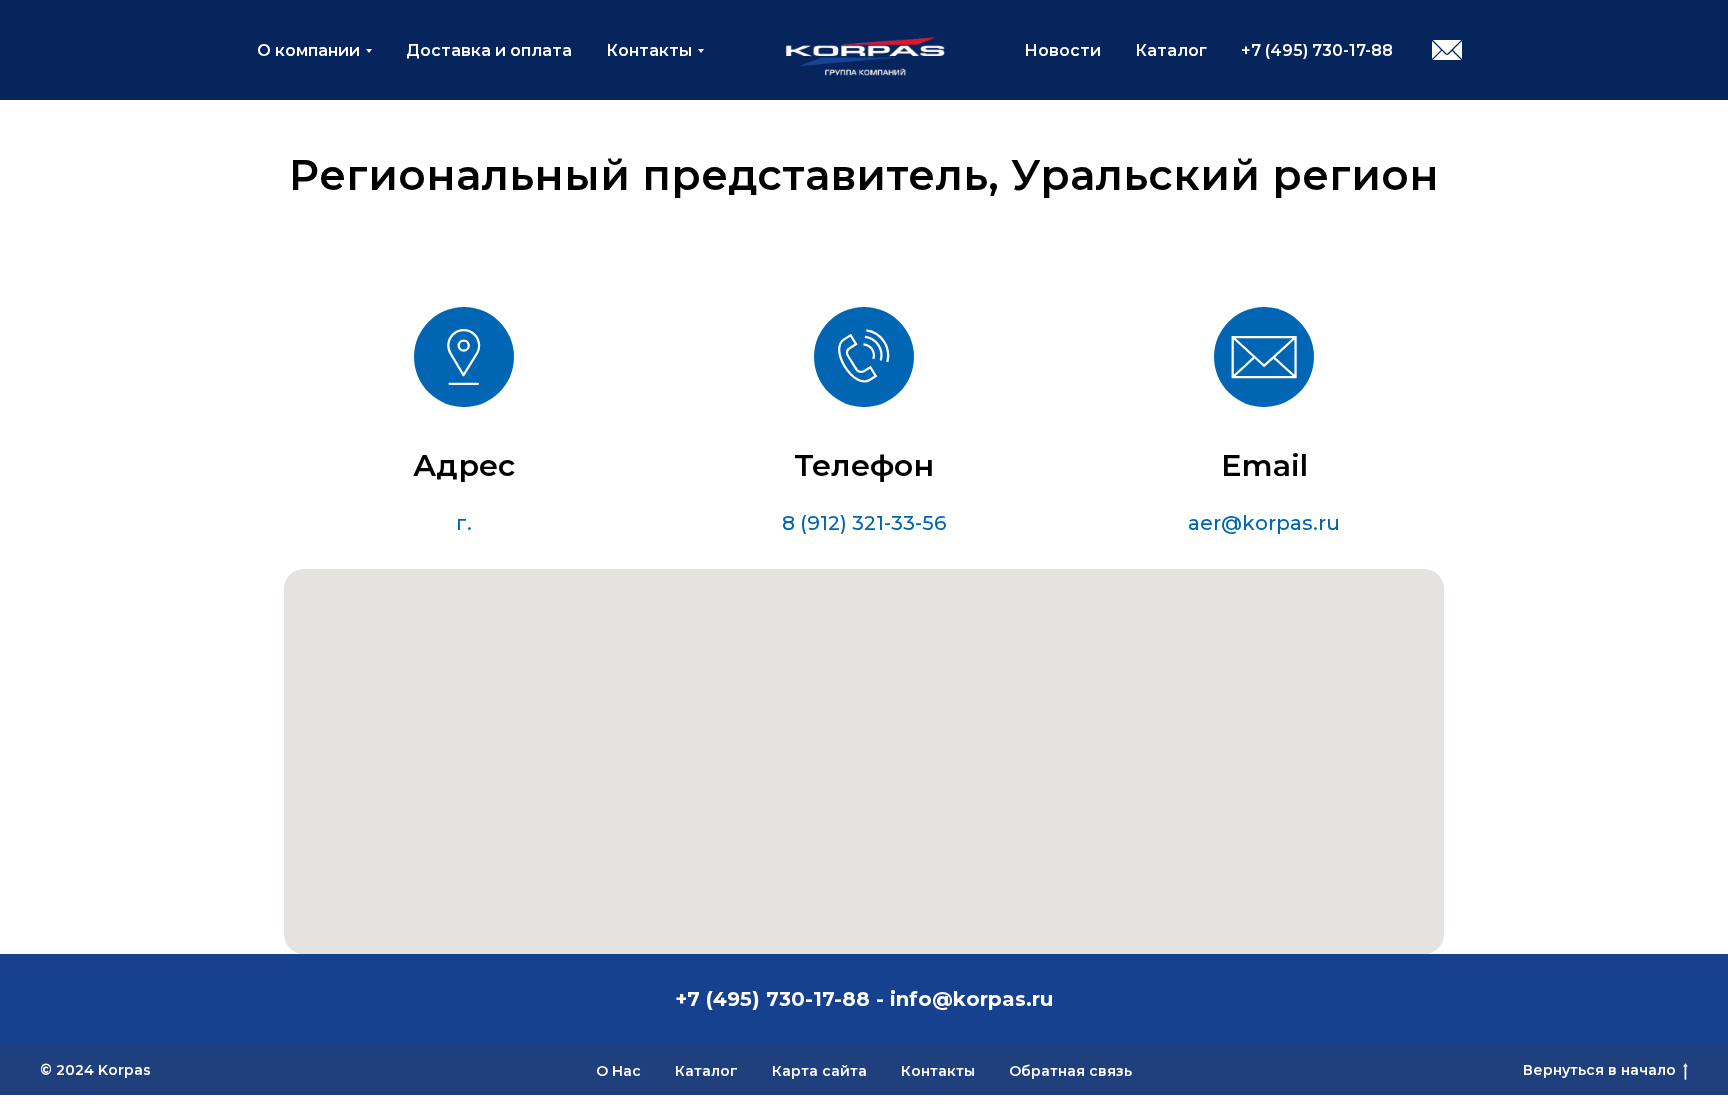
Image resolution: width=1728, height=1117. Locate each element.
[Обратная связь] (1447, 50)
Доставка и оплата (489, 50)
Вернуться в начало (1599, 1070)
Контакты (649, 50)
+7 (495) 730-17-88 (1317, 50)
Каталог (1171, 50)
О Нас (618, 1071)
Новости (1062, 50)
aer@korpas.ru (1264, 523)
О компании (308, 50)
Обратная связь (1070, 1071)
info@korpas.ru (971, 999)
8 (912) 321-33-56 (864, 523)
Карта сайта (819, 1071)
